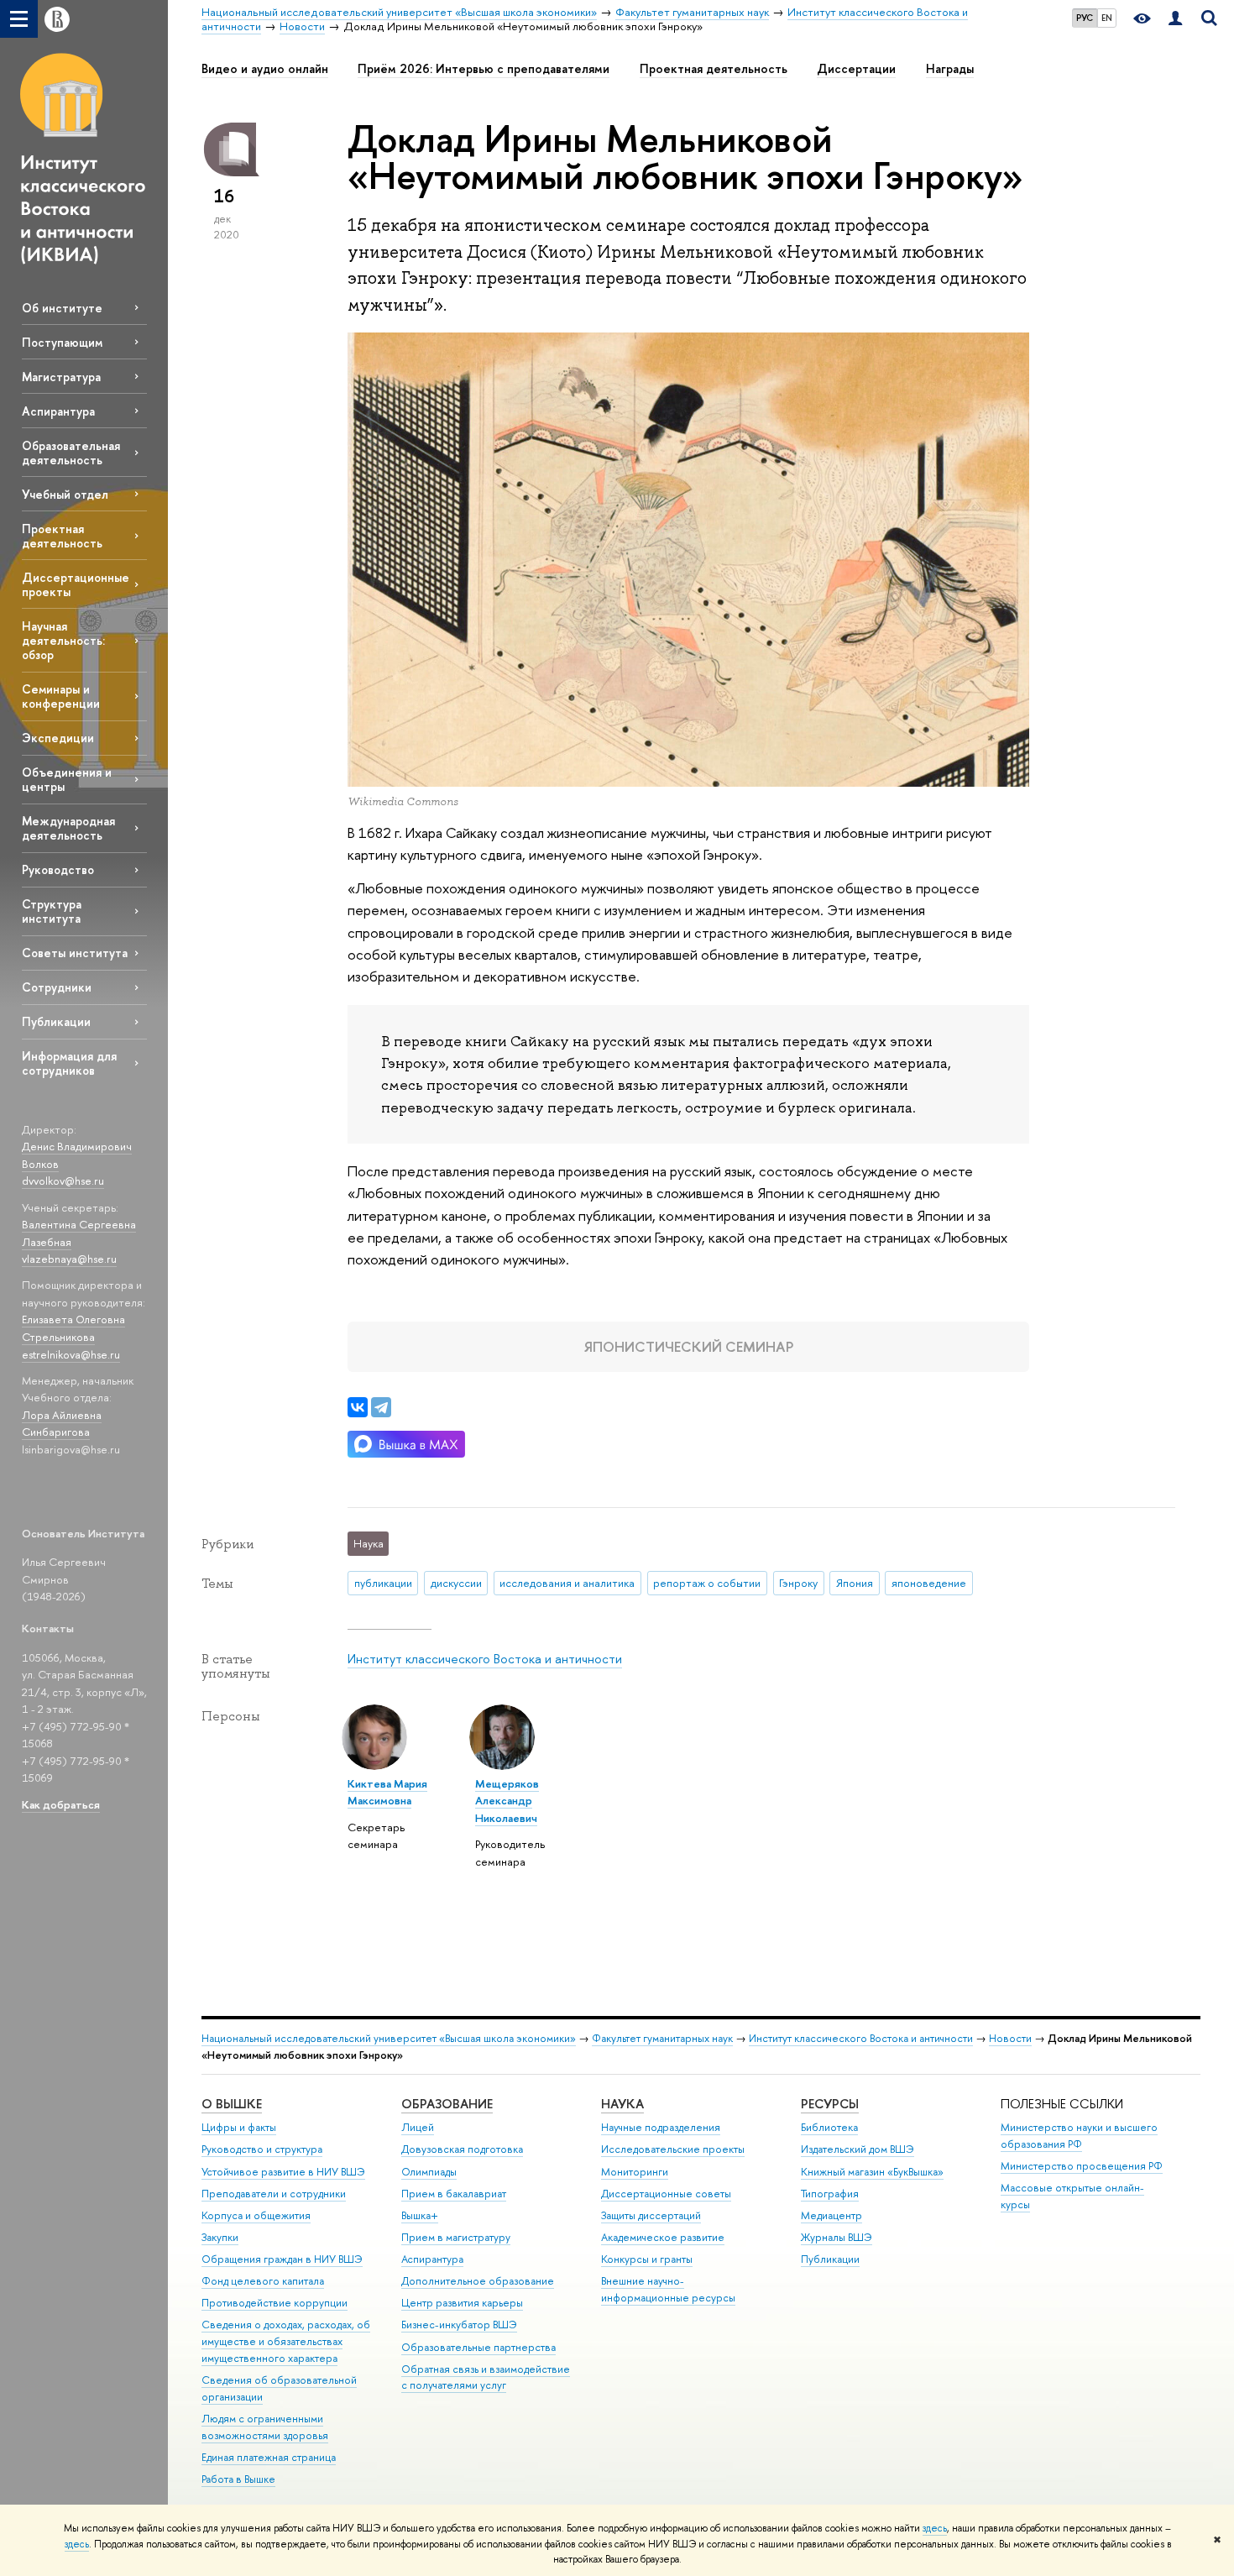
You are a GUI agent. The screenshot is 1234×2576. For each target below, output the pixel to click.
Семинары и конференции (61, 696)
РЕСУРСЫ (830, 2104)
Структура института (52, 911)
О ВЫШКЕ (232, 2104)
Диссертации (856, 69)
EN (1107, 18)
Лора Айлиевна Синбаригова (62, 1424)
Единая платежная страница (269, 2457)
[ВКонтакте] (358, 1407)
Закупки (220, 2237)
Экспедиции (58, 738)
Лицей (418, 2127)
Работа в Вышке (238, 2479)
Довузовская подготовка (462, 2149)
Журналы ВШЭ (837, 2237)
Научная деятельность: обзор (63, 640)
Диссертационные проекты (76, 584)
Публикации (56, 1021)
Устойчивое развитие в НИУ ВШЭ (283, 2172)
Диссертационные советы (666, 2194)
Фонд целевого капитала (263, 2281)
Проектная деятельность (62, 536)
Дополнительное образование (478, 2281)
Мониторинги (635, 2172)
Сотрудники (57, 987)
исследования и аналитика (567, 1583)
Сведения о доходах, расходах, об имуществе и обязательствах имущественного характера (286, 2341)
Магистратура (61, 377)
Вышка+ (420, 2215)
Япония (855, 1583)
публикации (383, 1583)
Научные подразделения (661, 2127)
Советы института (75, 953)
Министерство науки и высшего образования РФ (1079, 2136)
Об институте (62, 308)
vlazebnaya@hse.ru (69, 1259)
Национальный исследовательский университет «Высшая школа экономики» (389, 2038)
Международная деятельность (68, 828)
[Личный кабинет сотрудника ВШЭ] (1175, 19)
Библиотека (829, 2127)
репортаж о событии (707, 1583)
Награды (950, 69)
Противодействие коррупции (275, 2303)
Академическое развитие (663, 2237)
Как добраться (61, 1804)
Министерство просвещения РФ (1082, 2166)
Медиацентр (831, 2215)
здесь (935, 2528)
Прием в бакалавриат (454, 2194)
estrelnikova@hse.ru (71, 1354)
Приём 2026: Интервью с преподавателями (484, 69)
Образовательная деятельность (71, 453)
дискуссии (456, 1583)
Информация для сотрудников (69, 1063)
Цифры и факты (239, 2127)
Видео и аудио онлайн (265, 69)
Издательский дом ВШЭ (858, 2149)
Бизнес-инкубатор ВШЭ (459, 2325)
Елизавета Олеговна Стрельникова (73, 1328)
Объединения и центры (67, 779)
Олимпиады (429, 2172)
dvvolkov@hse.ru (63, 1181)
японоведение (929, 1583)
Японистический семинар (689, 1346)
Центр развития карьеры (462, 2303)
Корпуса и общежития (256, 2215)
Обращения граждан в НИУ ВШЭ (282, 2259)
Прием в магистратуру (456, 2237)
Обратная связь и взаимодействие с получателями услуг (486, 2377)
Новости (1010, 2038)
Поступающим (62, 342)
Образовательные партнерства (478, 2347)
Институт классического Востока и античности (485, 1659)
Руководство (58, 869)
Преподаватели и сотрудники (274, 2194)
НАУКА (622, 2104)
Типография (830, 2194)
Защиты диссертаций (651, 2215)
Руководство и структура (262, 2149)
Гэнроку (798, 1583)
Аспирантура (58, 411)
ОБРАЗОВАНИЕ (447, 2104)
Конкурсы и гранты (647, 2259)
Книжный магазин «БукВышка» (872, 2172)
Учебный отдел (65, 494)
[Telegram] (381, 1407)
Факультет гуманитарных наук (662, 2038)
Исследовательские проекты (673, 2149)
